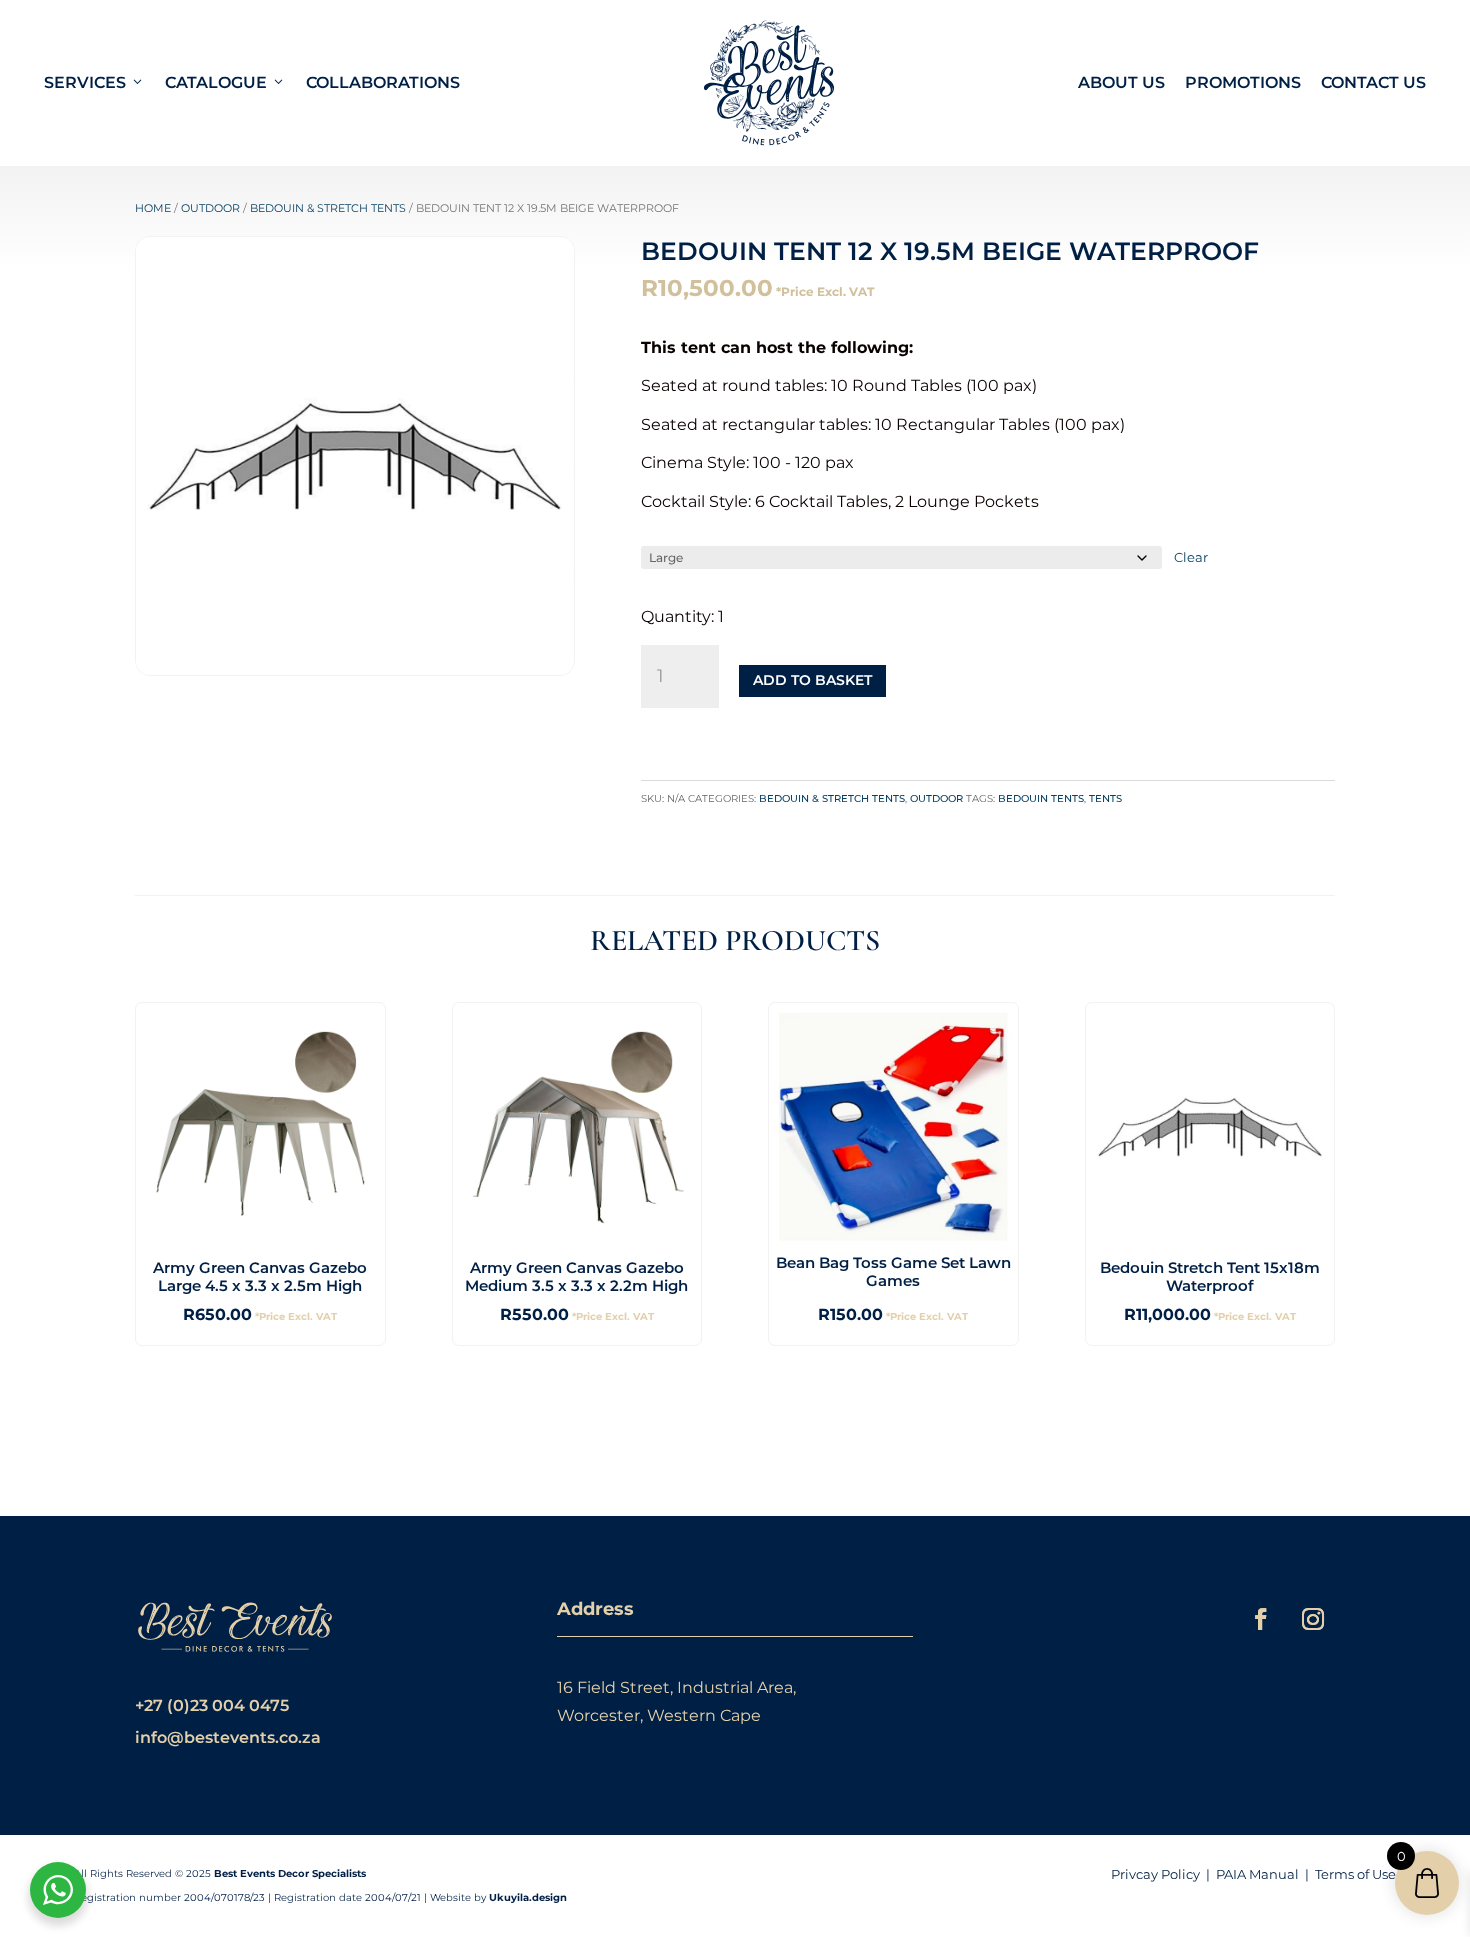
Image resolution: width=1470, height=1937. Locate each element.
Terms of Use (1355, 1874)
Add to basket (812, 680)
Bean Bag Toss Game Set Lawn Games (893, 1271)
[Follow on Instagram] (1313, 1619)
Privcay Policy (1155, 1874)
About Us (1121, 82)
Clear (1191, 557)
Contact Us (1373, 82)
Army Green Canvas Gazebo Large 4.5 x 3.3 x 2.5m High (260, 1276)
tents (1105, 798)
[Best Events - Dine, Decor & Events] (769, 83)
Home (153, 208)
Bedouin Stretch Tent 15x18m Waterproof (1210, 1276)
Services (85, 82)
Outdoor (210, 208)
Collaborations (383, 82)
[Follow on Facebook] (1261, 1619)
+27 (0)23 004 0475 (212, 1705)
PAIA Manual (1257, 1874)
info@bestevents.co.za (228, 1737)
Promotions (1243, 82)
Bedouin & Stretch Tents (328, 208)
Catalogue (216, 82)
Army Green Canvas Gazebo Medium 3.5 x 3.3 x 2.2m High (576, 1276)
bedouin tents (1041, 798)
